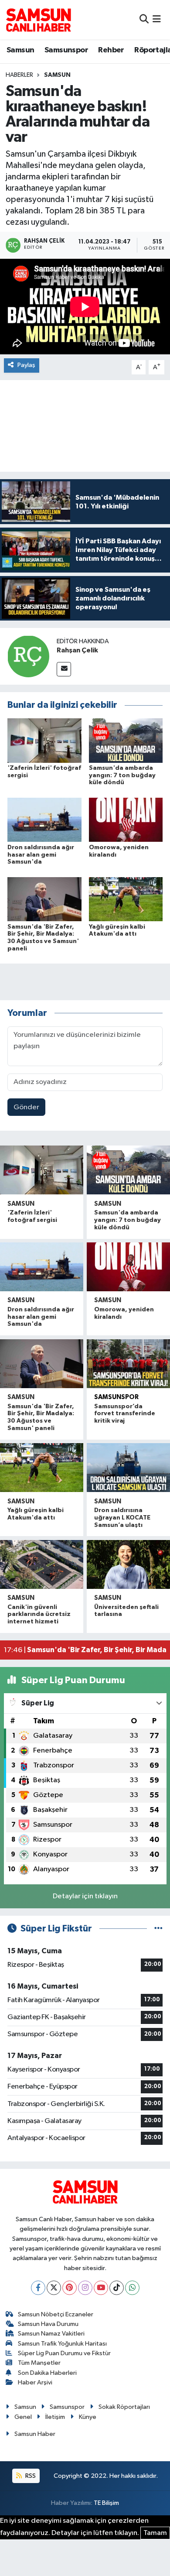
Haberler (19, 75)
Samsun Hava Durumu (48, 2324)
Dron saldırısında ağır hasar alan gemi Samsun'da (41, 855)
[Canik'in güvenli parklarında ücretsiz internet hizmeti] (42, 1564)
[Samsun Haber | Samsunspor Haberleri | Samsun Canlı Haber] (38, 20)
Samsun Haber (35, 2434)
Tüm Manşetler (39, 2363)
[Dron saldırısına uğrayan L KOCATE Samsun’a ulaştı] (128, 1468)
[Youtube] (101, 2288)
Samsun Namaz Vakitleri (51, 2334)
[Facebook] (38, 2288)
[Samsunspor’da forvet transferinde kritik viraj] (128, 1364)
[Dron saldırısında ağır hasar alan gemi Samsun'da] (44, 820)
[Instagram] (85, 2288)
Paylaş (26, 365)
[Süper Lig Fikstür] (158, 1929)
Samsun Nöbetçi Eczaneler (56, 2314)
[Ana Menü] (157, 19)
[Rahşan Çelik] (28, 656)
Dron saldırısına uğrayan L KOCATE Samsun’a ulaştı (122, 1518)
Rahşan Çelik (77, 650)
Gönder (26, 1107)
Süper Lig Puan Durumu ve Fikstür (64, 2353)
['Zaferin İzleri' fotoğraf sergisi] (44, 740)
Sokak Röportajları (124, 2407)
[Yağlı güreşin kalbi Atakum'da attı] (126, 899)
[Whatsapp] (132, 2288)
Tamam (155, 2533)
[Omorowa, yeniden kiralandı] (126, 820)
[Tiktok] (117, 2288)
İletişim (55, 2417)
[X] (54, 2288)
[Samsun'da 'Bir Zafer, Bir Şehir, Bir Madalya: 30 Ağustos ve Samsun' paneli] (44, 899)
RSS (30, 2476)
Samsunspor (66, 50)
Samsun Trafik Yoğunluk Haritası (62, 2344)
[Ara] (144, 19)
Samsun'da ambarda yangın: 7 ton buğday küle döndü (122, 775)
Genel (23, 2417)
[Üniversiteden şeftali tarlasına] (128, 1564)
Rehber (111, 50)
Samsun (20, 50)
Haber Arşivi (35, 2382)
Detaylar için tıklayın (85, 1896)
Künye (88, 2417)
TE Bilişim (106, 2503)
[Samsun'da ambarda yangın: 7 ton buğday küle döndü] (126, 740)
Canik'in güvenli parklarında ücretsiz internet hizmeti (39, 1615)
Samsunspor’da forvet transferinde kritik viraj (125, 1414)
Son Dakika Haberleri (47, 2373)
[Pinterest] (70, 2288)
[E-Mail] (64, 669)
